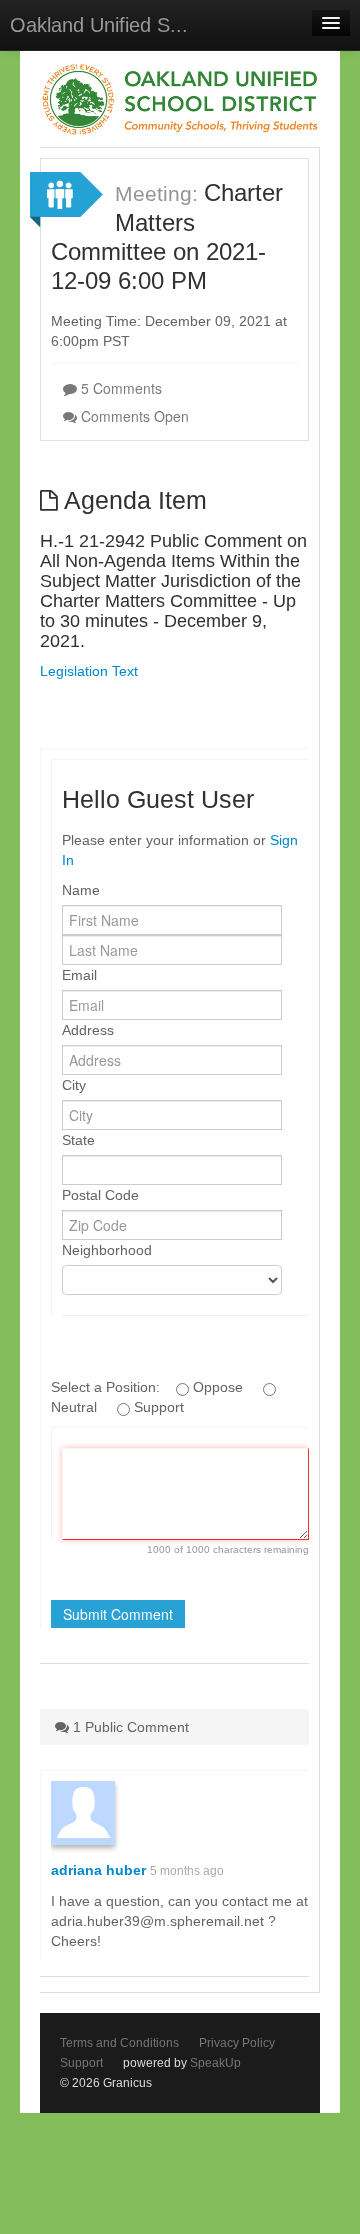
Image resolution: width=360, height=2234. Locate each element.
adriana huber (98, 1870)
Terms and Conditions (119, 2043)
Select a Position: (107, 1387)
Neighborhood (107, 1250)
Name (81, 890)
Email (79, 975)
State (78, 1140)
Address (88, 1030)
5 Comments (119, 388)
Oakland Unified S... (99, 25)
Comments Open (133, 416)
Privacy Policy (237, 2043)
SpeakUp (215, 2063)
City (74, 1085)
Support (81, 2063)
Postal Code (100, 1195)
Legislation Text (89, 671)
